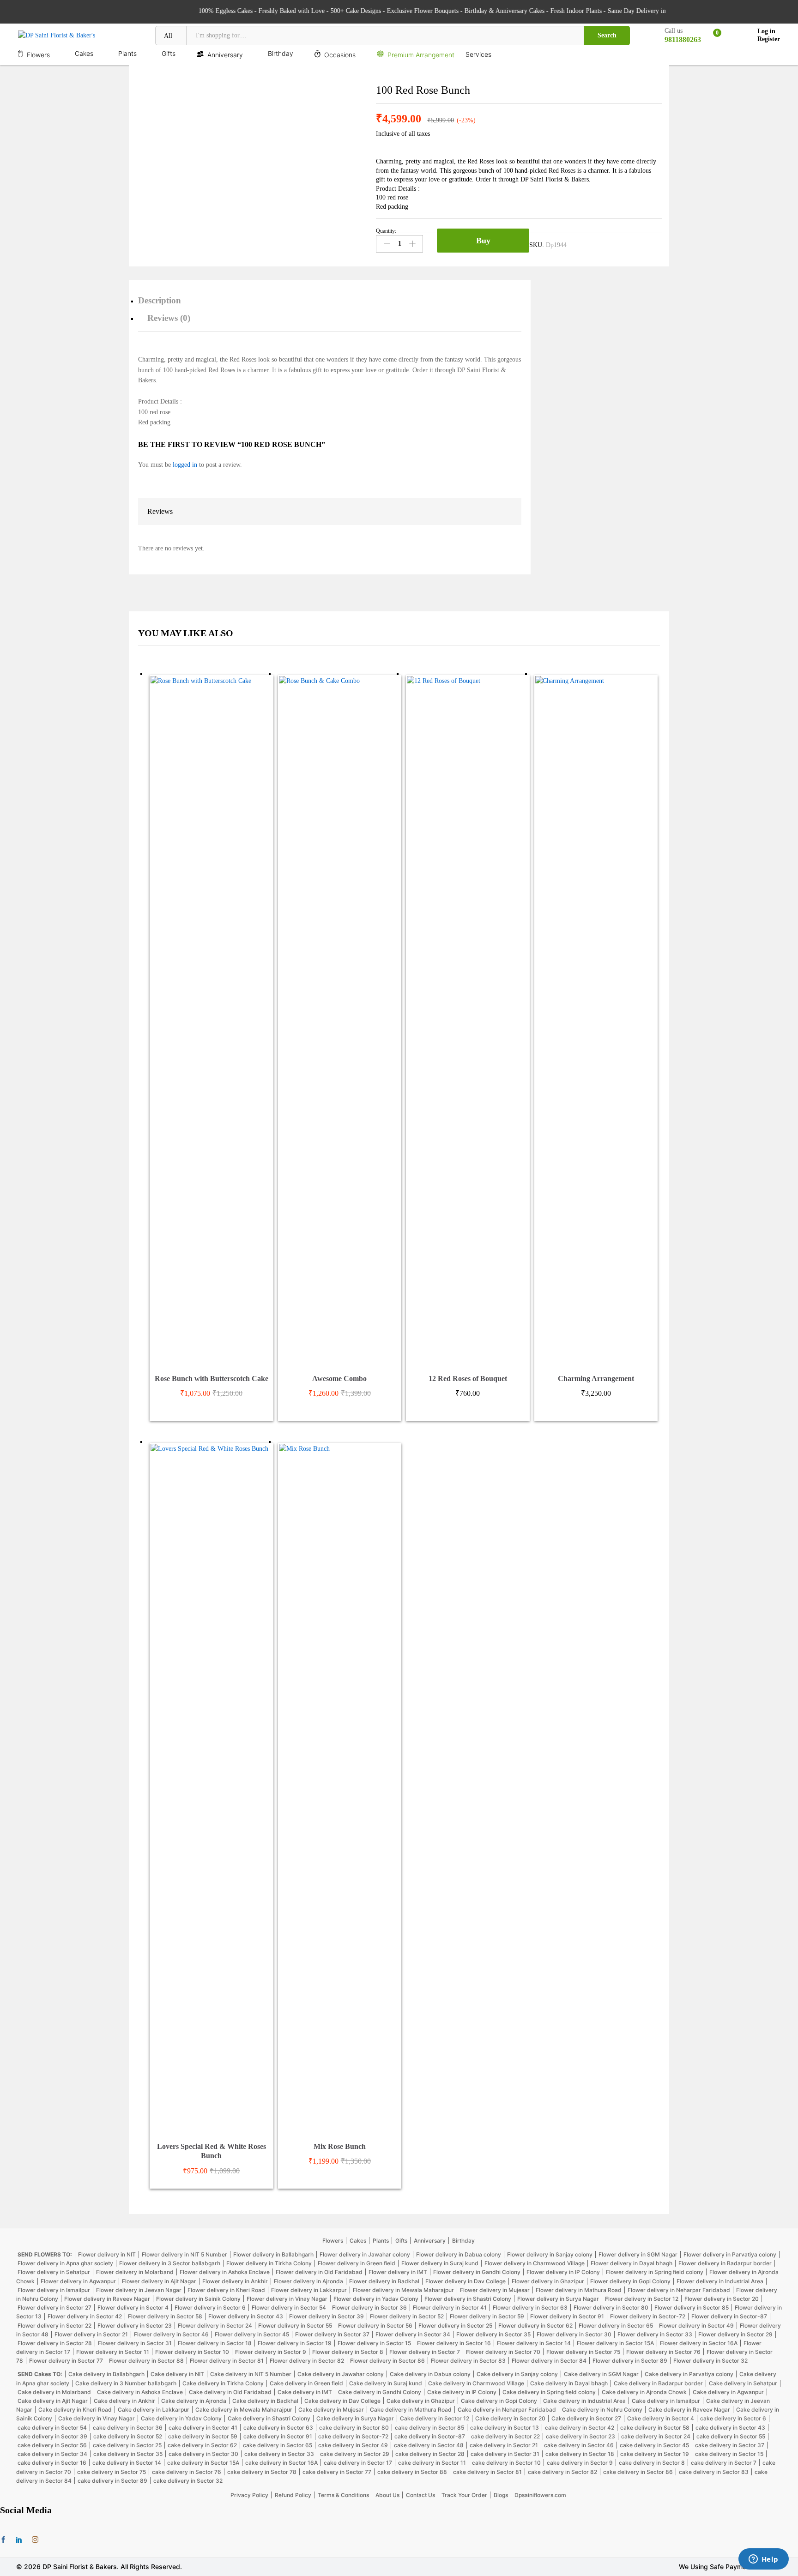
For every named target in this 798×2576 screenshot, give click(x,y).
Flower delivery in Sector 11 (113, 2352)
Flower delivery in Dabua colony (459, 2254)
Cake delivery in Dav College (342, 2401)
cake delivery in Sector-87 (430, 2436)
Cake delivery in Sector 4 (661, 2418)
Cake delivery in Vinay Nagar (97, 2418)
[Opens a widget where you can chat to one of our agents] (763, 2560)
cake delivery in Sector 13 (505, 2428)
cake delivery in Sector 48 (429, 2445)
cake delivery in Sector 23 (580, 2436)
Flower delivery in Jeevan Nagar (139, 2290)
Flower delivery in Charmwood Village (535, 2263)
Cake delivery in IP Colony (462, 2392)
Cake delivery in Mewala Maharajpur (244, 2410)
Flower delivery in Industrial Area (720, 2281)
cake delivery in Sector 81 (487, 2472)
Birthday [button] (281, 54)
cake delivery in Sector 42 (580, 2428)
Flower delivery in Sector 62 (535, 2326)
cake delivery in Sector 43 (730, 2428)
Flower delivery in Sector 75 (583, 2352)
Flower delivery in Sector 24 (215, 2326)
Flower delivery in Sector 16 (454, 2343)
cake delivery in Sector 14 (127, 2463)
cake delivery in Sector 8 (652, 2463)
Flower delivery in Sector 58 (165, 2316)
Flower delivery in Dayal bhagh (632, 2263)
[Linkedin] (19, 2540)
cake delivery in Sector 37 (730, 2445)
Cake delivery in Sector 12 (435, 2418)
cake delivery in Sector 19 (655, 2454)
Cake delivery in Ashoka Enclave (140, 2392)
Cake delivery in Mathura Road (411, 2410)
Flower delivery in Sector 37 (332, 2334)
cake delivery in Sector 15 (729, 2454)
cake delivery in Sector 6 (733, 2418)
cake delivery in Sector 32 (188, 2481)
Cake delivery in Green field (306, 2383)
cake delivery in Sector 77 (337, 2472)
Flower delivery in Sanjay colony (550, 2254)
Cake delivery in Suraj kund (386, 2383)
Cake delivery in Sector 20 (510, 2418)
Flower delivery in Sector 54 (289, 2308)
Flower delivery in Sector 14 (534, 2343)
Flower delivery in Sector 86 (387, 2361)
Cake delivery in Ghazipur (421, 2401)
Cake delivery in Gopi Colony (499, 2401)
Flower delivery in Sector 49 (696, 2326)
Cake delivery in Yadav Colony (181, 2418)
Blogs (501, 2495)
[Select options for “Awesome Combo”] (329, 1363)
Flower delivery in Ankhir (235, 2281)
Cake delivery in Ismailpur (666, 2401)
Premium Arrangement (421, 54)
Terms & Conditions (343, 2495)
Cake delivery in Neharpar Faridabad (507, 2410)
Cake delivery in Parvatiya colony (689, 2374)
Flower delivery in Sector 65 (616, 2326)
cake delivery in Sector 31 (505, 2454)
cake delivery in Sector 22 (505, 2436)
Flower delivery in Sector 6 (210, 2308)
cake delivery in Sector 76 (187, 2472)
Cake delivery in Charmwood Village (476, 2383)
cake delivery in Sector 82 (562, 2472)
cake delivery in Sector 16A (281, 2463)
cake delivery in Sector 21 (504, 2445)
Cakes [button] (84, 54)
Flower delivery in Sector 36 (369, 2308)
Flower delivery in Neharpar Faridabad (679, 2290)
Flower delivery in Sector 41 (450, 2308)
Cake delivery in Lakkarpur (154, 2410)
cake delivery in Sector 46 (579, 2445)
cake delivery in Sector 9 (580, 2463)
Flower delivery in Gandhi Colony (477, 2272)
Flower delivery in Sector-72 (648, 2316)
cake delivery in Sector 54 (52, 2428)
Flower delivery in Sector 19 (295, 2343)
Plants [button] (127, 54)
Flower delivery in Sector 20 (722, 2299)
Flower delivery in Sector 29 (735, 2334)
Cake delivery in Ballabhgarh (106, 2374)
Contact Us (420, 2495)
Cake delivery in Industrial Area (584, 2401)
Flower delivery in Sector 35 (493, 2334)
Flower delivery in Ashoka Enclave (225, 2272)
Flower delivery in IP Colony (563, 2272)
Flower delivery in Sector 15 (374, 2343)
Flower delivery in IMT (398, 2272)
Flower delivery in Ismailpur (54, 2290)
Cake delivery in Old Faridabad (230, 2392)
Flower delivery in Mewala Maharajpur (403, 2290)
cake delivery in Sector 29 (355, 2454)
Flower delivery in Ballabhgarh (273, 2254)
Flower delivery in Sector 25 (455, 2326)
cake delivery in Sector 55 (731, 2436)
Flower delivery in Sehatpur (54, 2272)
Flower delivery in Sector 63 (530, 2308)
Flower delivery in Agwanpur (78, 2281)
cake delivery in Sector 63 (278, 2428)
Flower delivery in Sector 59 (487, 2316)
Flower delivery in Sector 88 (146, 2361)
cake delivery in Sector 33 (279, 2454)
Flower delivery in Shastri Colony (468, 2299)
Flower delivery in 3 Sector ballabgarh (170, 2263)
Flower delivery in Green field (357, 2263)
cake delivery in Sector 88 (412, 2472)
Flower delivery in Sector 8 (348, 2352)
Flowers (333, 2241)
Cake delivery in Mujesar (331, 2410)
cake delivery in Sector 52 (128, 2436)
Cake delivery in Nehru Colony (602, 2410)
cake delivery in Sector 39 (52, 2436)
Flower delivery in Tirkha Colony (269, 2263)
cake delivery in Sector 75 (112, 2472)
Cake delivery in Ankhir (124, 2401)
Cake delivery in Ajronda (194, 2401)
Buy (483, 241)
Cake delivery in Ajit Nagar (53, 2401)
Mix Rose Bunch (340, 2146)
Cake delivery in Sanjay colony (517, 2374)
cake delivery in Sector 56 (52, 2445)
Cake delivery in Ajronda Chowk (644, 2392)
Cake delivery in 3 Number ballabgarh (126, 2383)
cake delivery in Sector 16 (52, 2463)
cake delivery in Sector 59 (203, 2436)
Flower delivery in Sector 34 (413, 2334)
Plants (381, 2241)
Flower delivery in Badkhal (384, 2281)
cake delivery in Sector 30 (203, 2454)
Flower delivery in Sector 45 (252, 2334)
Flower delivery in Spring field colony (655, 2272)
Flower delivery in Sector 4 (133, 2308)
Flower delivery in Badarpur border (725, 2263)
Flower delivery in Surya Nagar (558, 2299)
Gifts (401, 2241)
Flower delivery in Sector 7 (425, 2352)
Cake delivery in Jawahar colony (341, 2374)
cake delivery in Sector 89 (112, 2481)
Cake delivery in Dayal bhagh (569, 2383)
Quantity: (386, 231)
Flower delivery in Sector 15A (615, 2343)
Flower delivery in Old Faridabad (319, 2272)
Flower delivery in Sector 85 (692, 2308)
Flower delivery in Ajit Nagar (159, 2281)
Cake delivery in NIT (177, 2374)
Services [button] (478, 54)
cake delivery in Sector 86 (638, 2472)
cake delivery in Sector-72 (353, 2436)
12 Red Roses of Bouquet (468, 1378)
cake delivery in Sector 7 (724, 2463)
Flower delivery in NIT (107, 2254)
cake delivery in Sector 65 (278, 2445)
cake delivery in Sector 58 (655, 2428)
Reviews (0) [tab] (169, 318)
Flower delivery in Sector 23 (135, 2326)
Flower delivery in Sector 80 (611, 2308)
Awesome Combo (339, 1378)
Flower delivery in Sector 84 (549, 2361)
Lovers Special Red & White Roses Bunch (212, 2151)
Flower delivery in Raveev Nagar (107, 2299)
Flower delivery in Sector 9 (271, 2352)
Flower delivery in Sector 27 (54, 2308)
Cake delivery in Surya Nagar (355, 2418)
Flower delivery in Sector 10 (192, 2352)
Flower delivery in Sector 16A (699, 2343)
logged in (185, 465)
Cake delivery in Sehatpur (743, 2383)
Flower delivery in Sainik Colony (198, 2299)
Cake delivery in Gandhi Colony (380, 2392)
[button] (457, 1363)
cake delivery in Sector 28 (430, 2454)
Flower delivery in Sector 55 (295, 2326)
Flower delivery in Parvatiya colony (730, 2254)
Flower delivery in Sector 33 (655, 2334)
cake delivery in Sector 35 (128, 2454)
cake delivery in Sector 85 (429, 2428)
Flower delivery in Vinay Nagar (287, 2299)
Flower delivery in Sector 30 (574, 2334)
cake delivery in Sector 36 (128, 2428)
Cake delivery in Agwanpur (728, 2392)
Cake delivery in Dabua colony (430, 2374)
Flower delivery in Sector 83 (468, 2361)
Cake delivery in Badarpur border (658, 2383)
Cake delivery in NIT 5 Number (251, 2374)
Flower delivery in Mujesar (495, 2290)
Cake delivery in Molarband (54, 2392)
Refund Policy (293, 2495)
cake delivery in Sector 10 (506, 2463)
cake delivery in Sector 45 (654, 2445)
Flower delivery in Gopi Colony (630, 2281)
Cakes (358, 2241)
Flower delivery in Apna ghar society (65, 2263)
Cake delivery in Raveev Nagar (689, 2410)
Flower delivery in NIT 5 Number (184, 2254)
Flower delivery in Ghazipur (548, 2281)
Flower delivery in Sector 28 (55, 2343)
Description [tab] (160, 300)
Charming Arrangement (596, 1378)
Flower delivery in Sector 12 (642, 2299)
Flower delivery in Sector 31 (135, 2343)
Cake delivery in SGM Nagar (601, 2374)
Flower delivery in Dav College (465, 2281)
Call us (674, 31)
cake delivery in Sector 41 (203, 2428)
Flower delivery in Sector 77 (66, 2361)
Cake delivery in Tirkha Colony (223, 2383)
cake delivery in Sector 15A (203, 2463)
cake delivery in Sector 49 (353, 2445)
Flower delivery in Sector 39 (326, 2316)
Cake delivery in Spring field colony (549, 2392)
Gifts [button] (169, 54)
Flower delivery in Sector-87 (729, 2316)
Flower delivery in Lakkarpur (309, 2290)
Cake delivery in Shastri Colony (269, 2418)
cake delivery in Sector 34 (52, 2454)
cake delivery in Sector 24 (656, 2436)
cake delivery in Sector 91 (278, 2436)
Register (769, 39)
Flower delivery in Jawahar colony (365, 2254)
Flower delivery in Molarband (135, 2272)
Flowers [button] (38, 54)
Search (607, 35)
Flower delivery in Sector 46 (171, 2334)
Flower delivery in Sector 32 (710, 2361)
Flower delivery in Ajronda (308, 2281)
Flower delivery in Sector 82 (307, 2361)
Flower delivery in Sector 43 (246, 2316)
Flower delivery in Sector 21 (91, 2334)
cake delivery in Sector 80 (354, 2428)
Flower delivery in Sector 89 (630, 2361)
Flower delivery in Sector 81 (227, 2361)
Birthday (463, 2241)
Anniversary (430, 2241)
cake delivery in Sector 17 (358, 2463)
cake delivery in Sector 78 (262, 2472)
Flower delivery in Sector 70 (503, 2352)
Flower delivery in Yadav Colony (376, 2299)
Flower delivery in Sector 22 (54, 2326)
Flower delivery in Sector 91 (567, 2316)
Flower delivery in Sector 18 (215, 2343)
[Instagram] (35, 2540)
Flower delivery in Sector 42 (85, 2316)
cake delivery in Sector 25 (127, 2445)
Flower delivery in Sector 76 (663, 2352)
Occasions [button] (340, 54)
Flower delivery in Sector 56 (375, 2326)
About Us (387, 2495)
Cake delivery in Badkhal (265, 2401)
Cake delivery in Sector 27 (586, 2418)
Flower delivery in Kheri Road (226, 2290)
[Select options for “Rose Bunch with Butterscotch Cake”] (201, 1363)
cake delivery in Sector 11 (432, 2463)
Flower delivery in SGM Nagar (638, 2254)
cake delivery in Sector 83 (714, 2472)
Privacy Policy (249, 2495)
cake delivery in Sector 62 (202, 2445)
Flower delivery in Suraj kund (440, 2263)
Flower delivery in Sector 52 (407, 2316)
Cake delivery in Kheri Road (75, 2410)
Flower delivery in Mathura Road (579, 2290)
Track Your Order (464, 2495)
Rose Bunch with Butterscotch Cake (212, 1378)
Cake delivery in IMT (305, 2392)
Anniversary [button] (225, 54)
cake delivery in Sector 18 (580, 2454)
